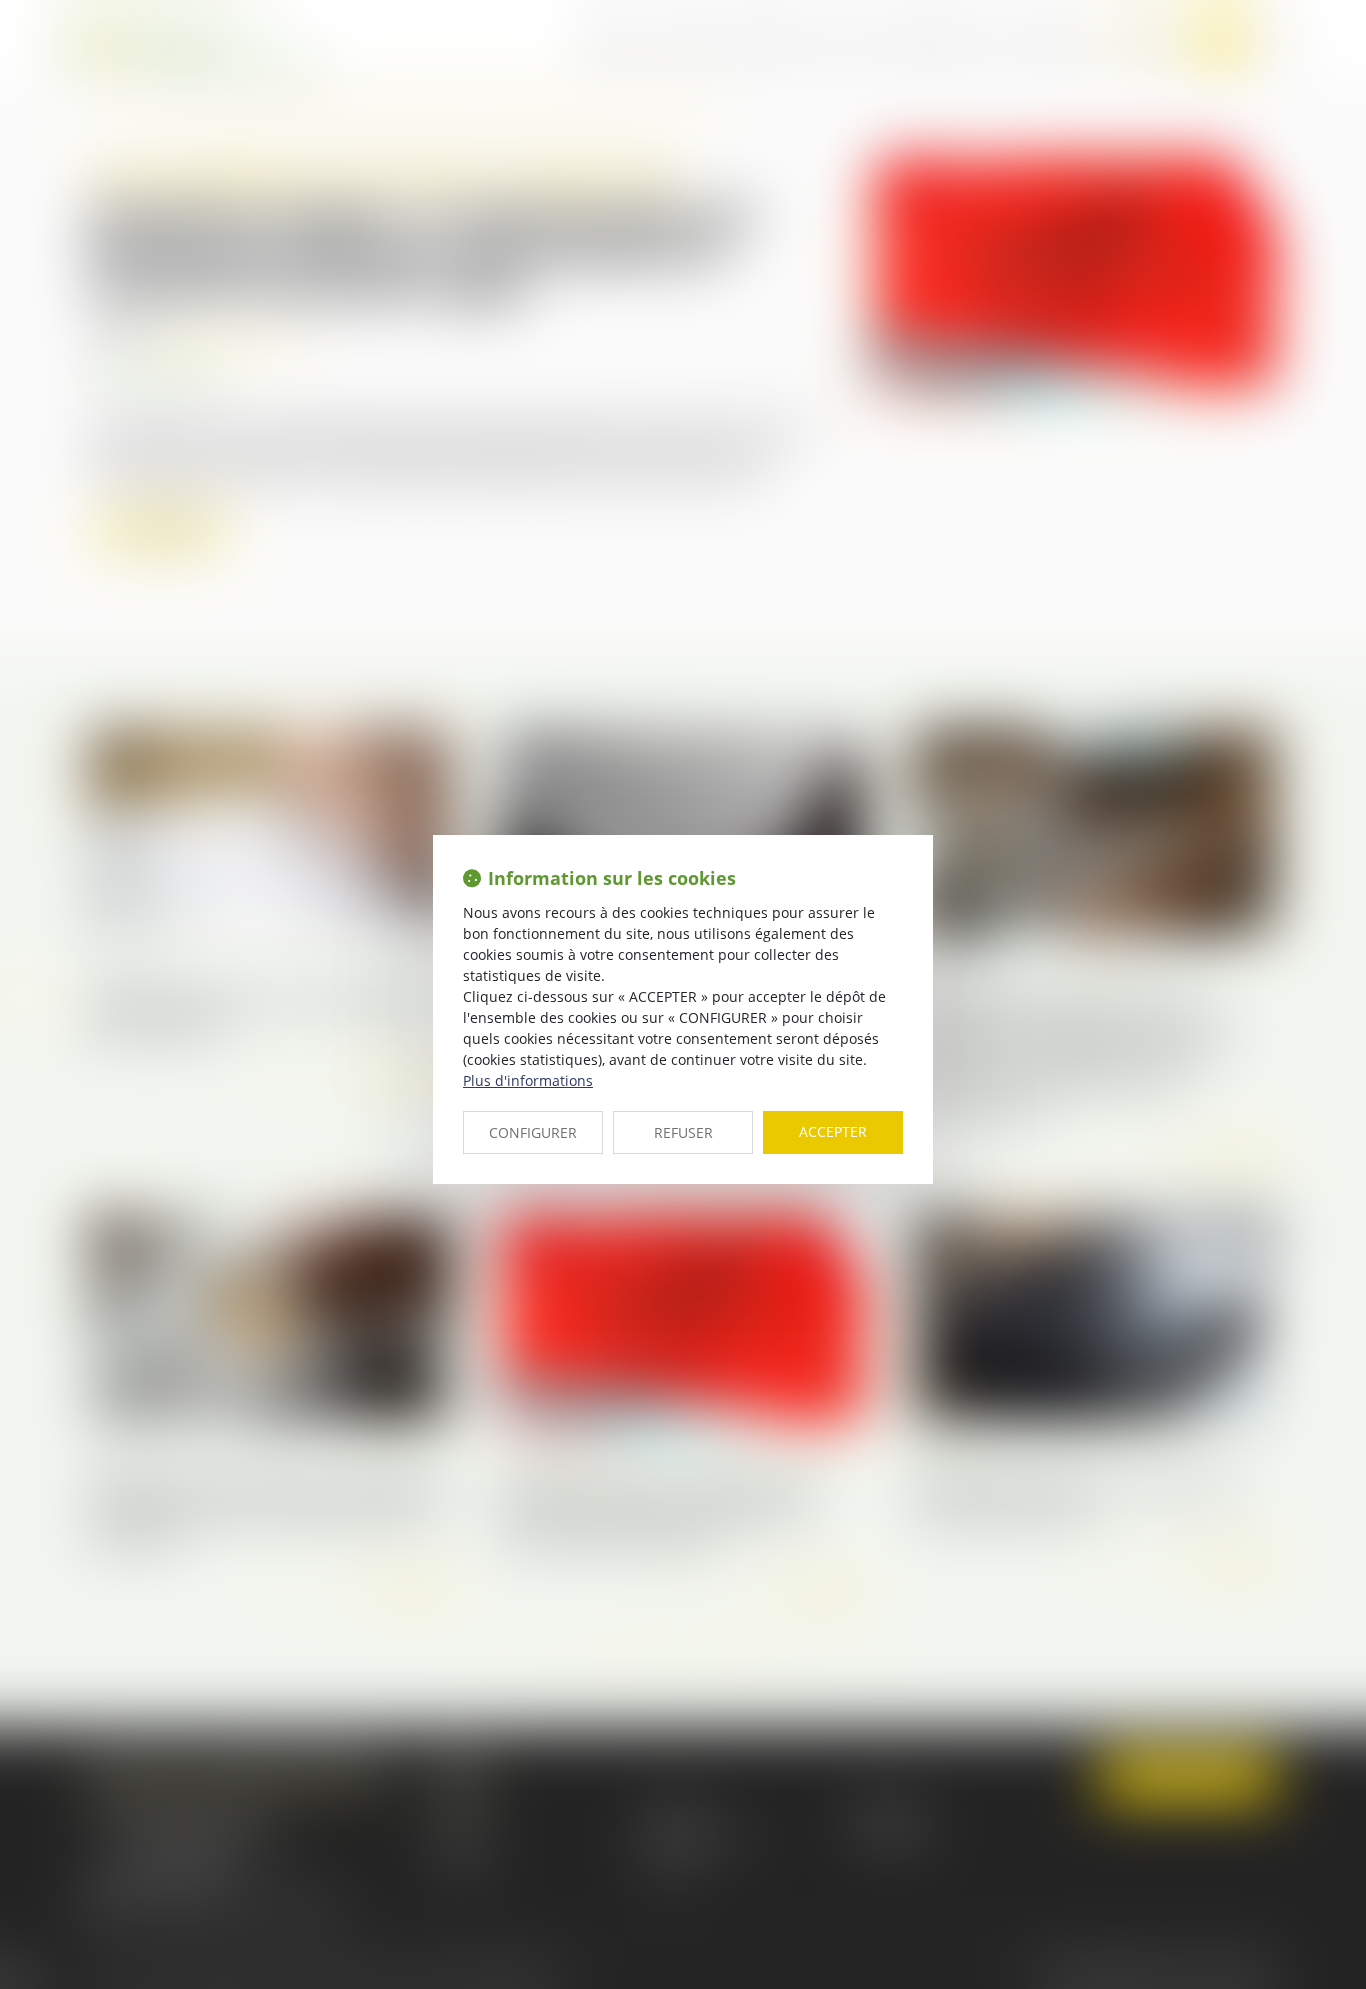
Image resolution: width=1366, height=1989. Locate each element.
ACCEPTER (833, 1131)
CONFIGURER (533, 1132)
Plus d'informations (528, 1080)
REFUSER (683, 1132)
